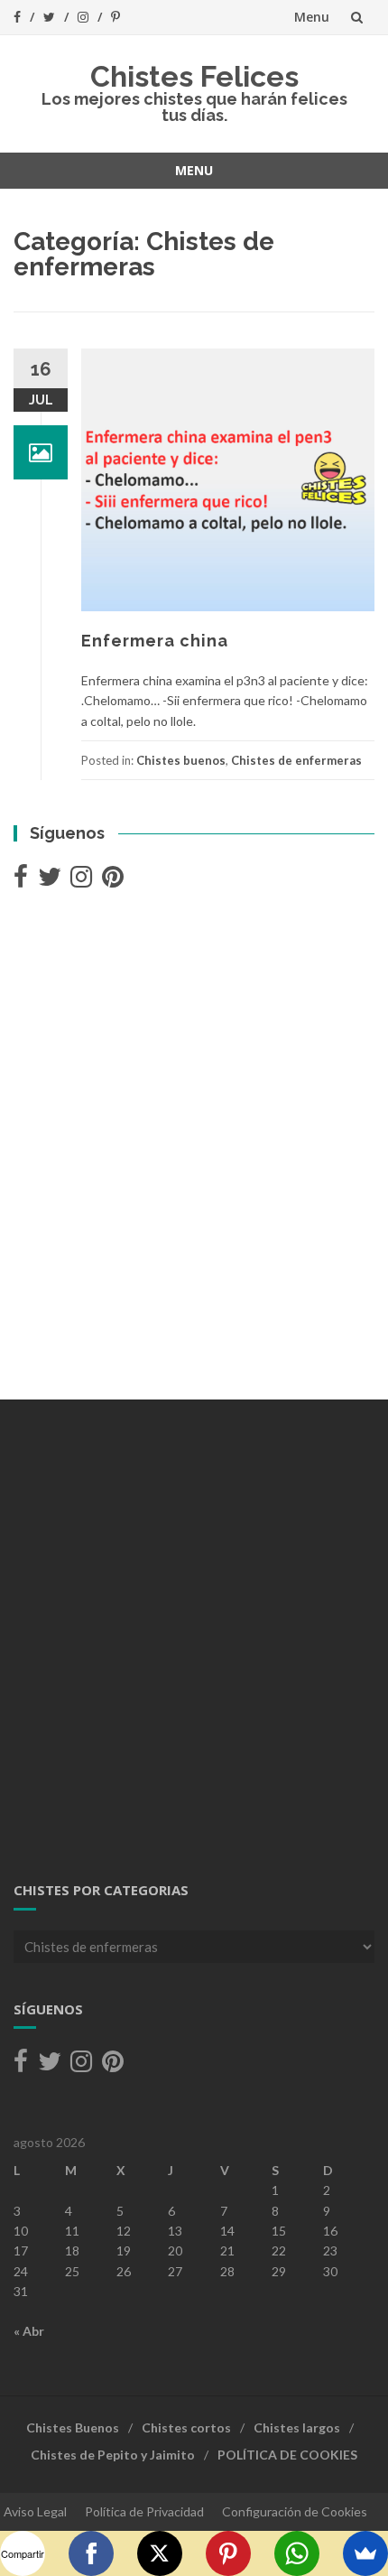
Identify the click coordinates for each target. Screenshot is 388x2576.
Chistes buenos (181, 760)
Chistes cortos (186, 2427)
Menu (312, 17)
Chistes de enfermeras (296, 760)
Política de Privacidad (144, 2511)
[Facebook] (91, 2553)
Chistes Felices (194, 76)
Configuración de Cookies (295, 2511)
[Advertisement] (194, 1147)
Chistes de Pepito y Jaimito (113, 2455)
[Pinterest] (228, 2553)
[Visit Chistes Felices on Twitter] (50, 881)
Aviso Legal (35, 2511)
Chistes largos (297, 2427)
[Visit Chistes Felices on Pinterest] (113, 881)
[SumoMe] (365, 2553)
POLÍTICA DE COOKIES (287, 2455)
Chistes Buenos (73, 2427)
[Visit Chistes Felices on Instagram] (81, 881)
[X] (160, 2553)
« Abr (29, 2331)
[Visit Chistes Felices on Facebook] (21, 881)
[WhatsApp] (297, 2553)
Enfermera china (155, 641)
